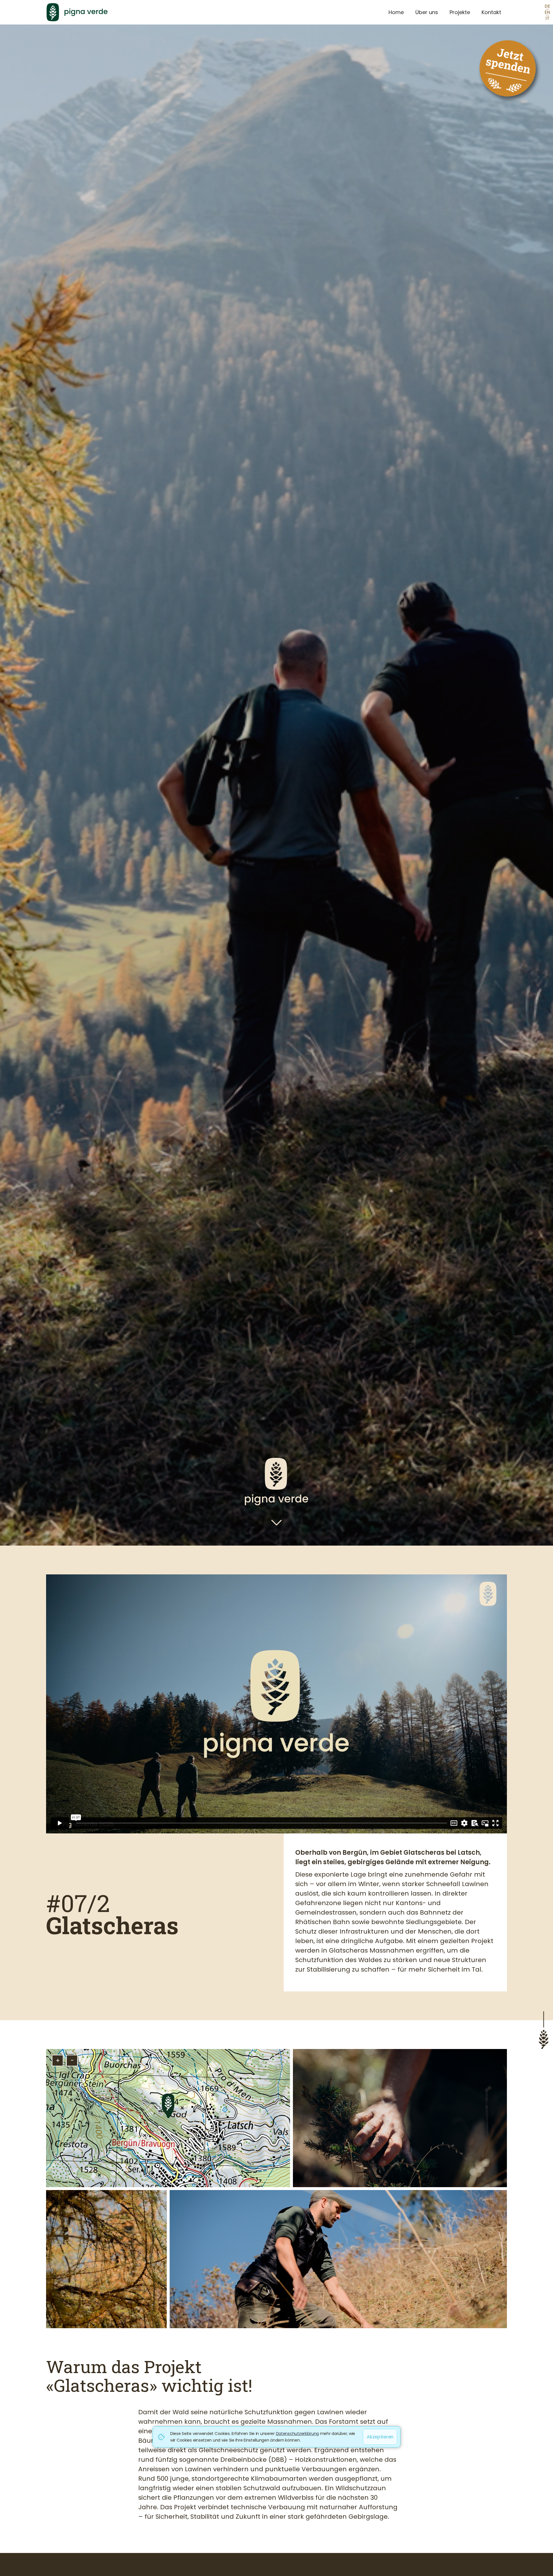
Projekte (460, 12)
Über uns (427, 12)
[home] (212, 12)
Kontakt (491, 12)
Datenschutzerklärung (297, 2433)
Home (396, 12)
